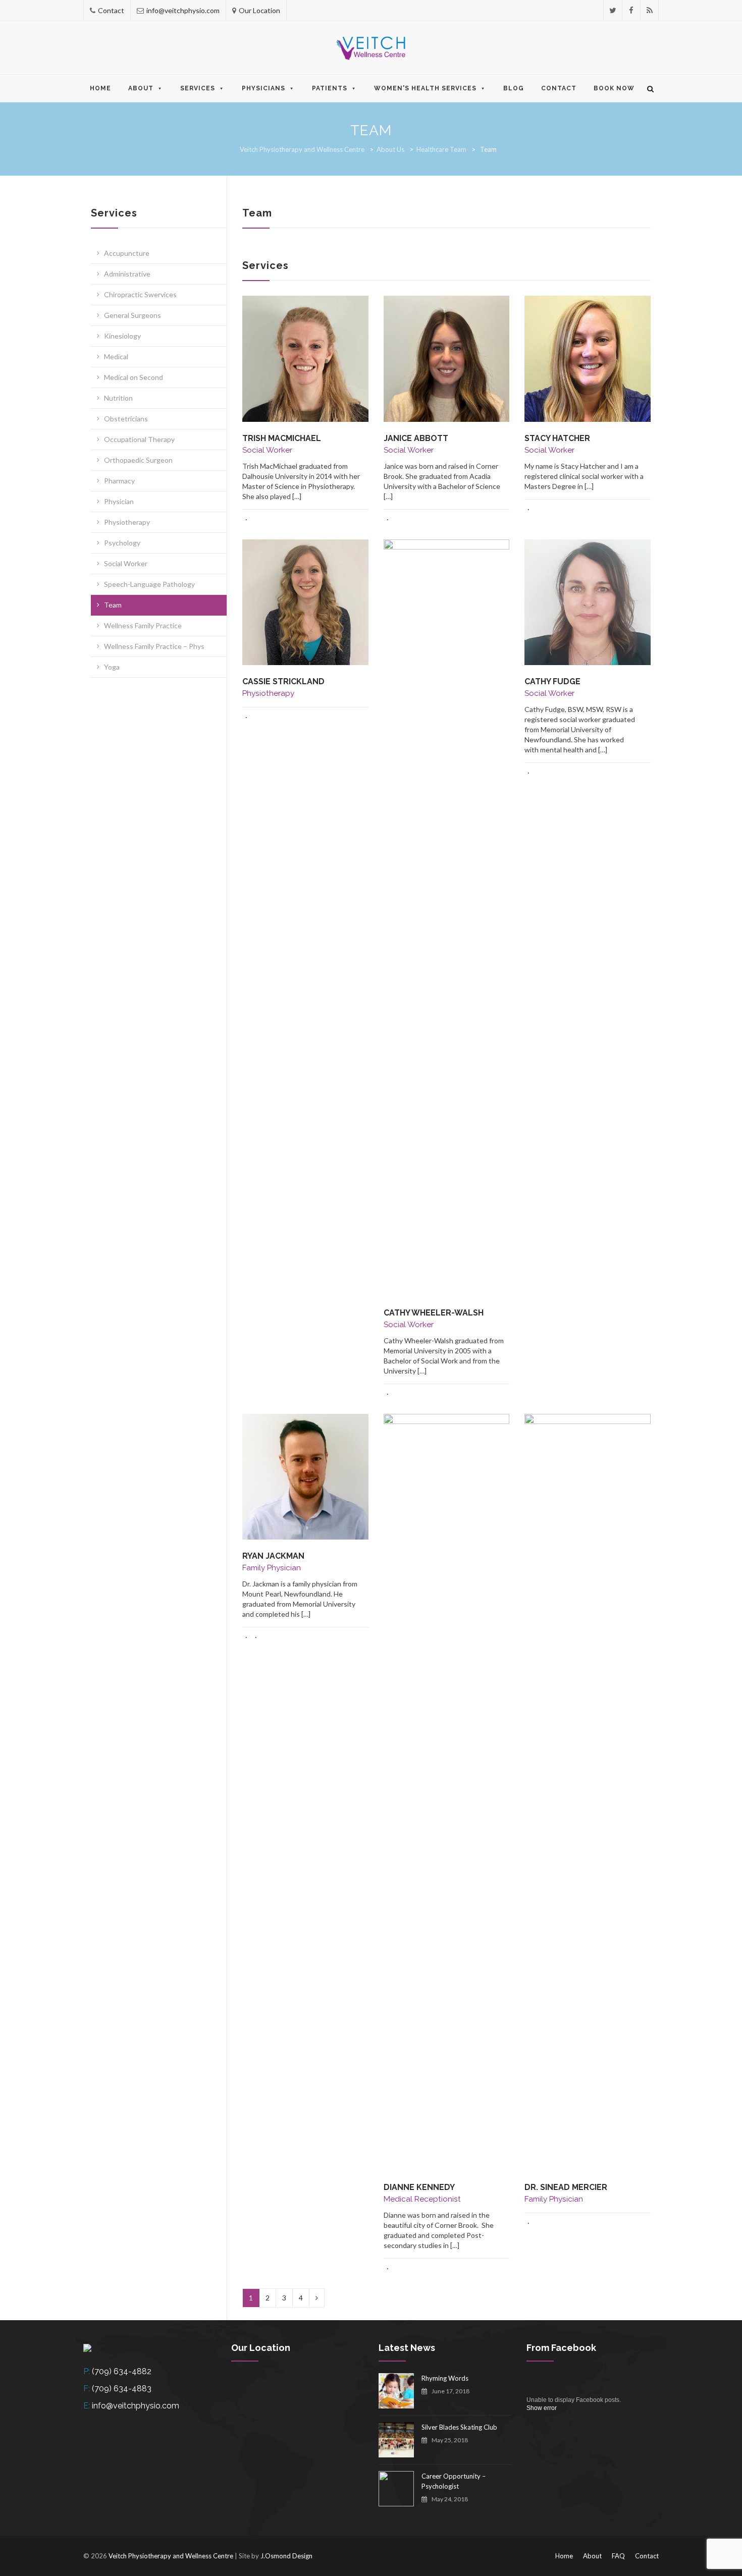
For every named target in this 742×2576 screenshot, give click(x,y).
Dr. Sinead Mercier (566, 2187)
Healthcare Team (441, 149)
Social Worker (126, 563)
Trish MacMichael (282, 438)
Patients (330, 88)
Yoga (112, 667)
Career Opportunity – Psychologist (454, 2481)
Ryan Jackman (273, 1556)
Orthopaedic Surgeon (138, 460)
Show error (542, 2408)
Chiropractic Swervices (140, 294)
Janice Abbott (416, 438)
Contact (111, 10)
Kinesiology (122, 336)
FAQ (618, 2556)
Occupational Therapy (139, 439)
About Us (390, 149)
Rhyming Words (445, 2378)
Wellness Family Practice (143, 625)
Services (198, 88)
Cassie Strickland (283, 681)
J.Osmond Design (286, 2556)
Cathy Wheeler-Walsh (434, 1313)
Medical (116, 357)
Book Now (614, 88)
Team (113, 605)
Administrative (127, 274)
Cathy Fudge (552, 681)
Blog (514, 88)
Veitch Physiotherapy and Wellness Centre (302, 149)
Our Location (259, 10)
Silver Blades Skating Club (459, 2427)
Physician (119, 501)
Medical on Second (134, 377)
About (141, 88)
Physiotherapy (127, 522)
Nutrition (118, 398)
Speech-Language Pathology (149, 584)
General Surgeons (132, 315)
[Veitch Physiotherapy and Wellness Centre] (371, 48)
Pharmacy (119, 481)
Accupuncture (127, 253)
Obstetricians (126, 419)
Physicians (263, 88)
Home (100, 88)
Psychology (122, 543)
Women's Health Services (425, 88)
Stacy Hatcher (557, 438)
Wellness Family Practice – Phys (154, 646)
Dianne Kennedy (419, 2187)
